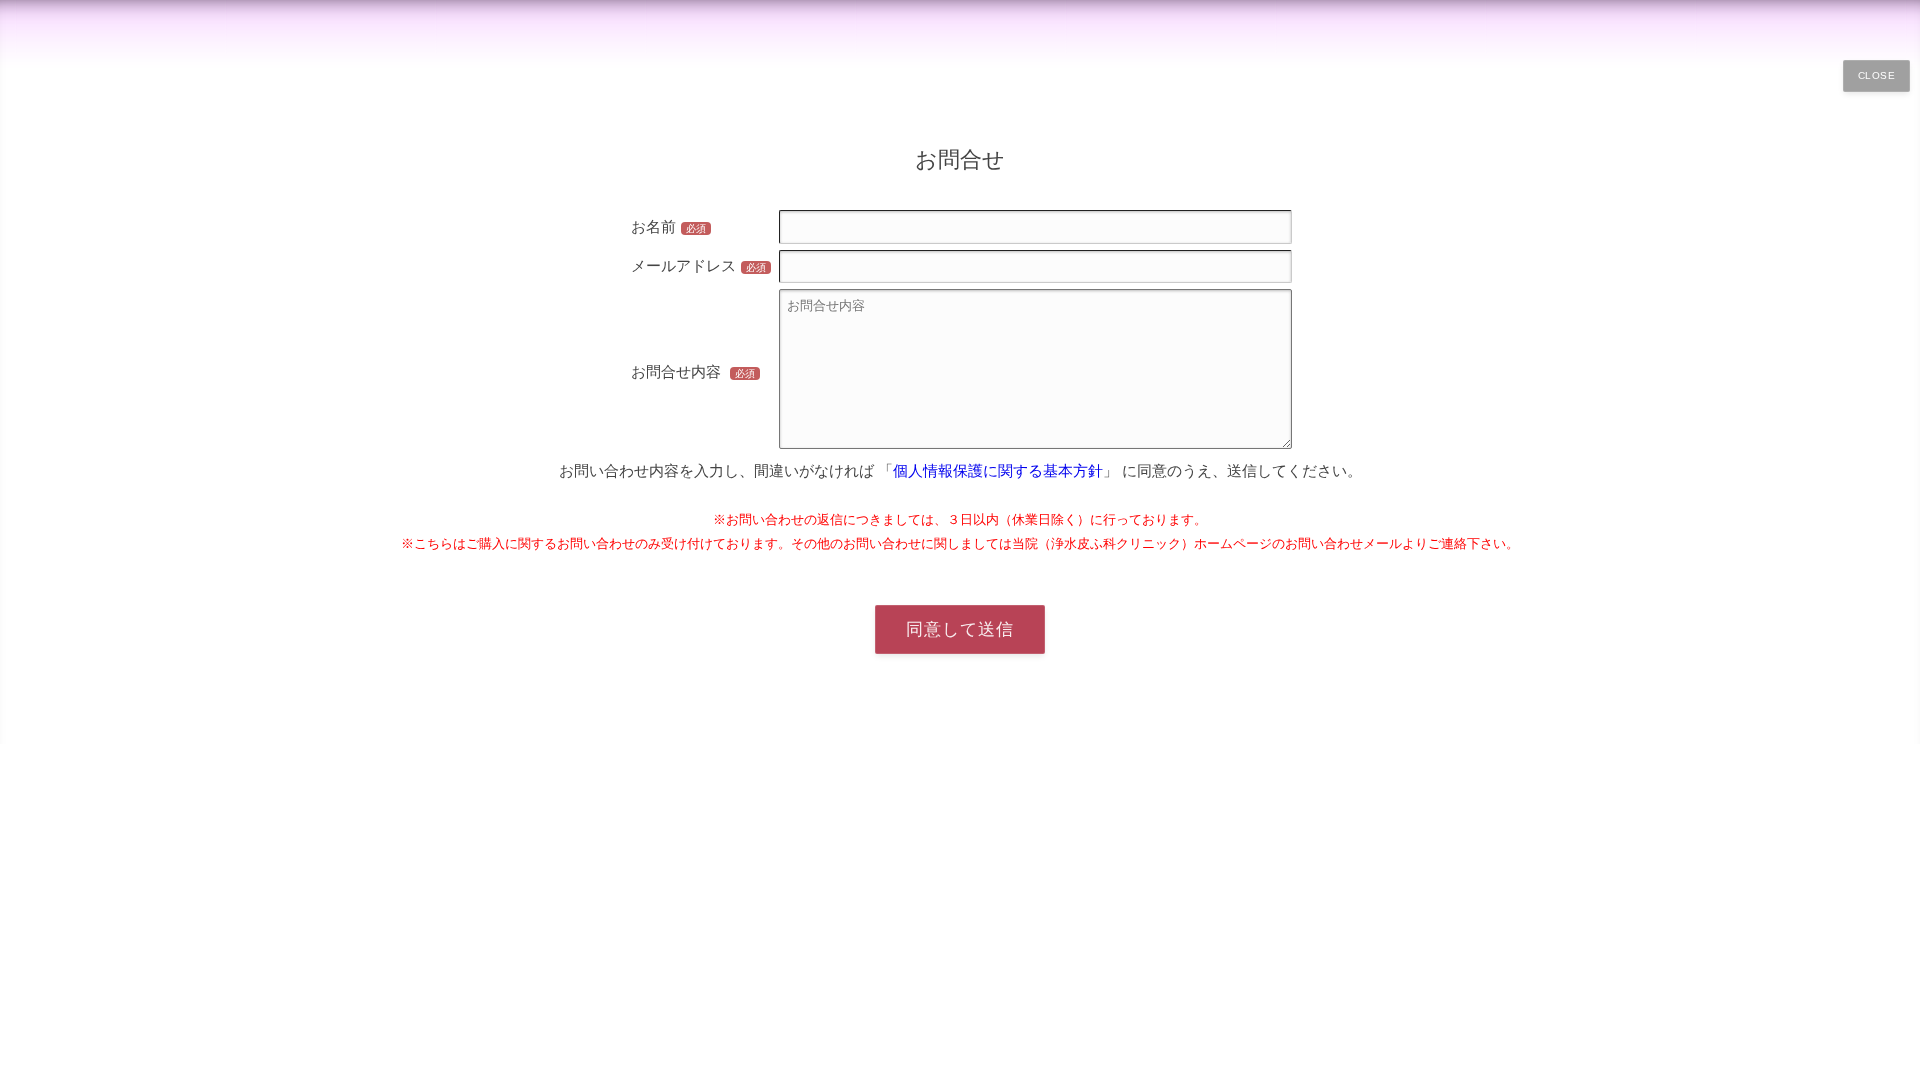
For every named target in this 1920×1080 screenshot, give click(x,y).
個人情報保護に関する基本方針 (998, 470)
